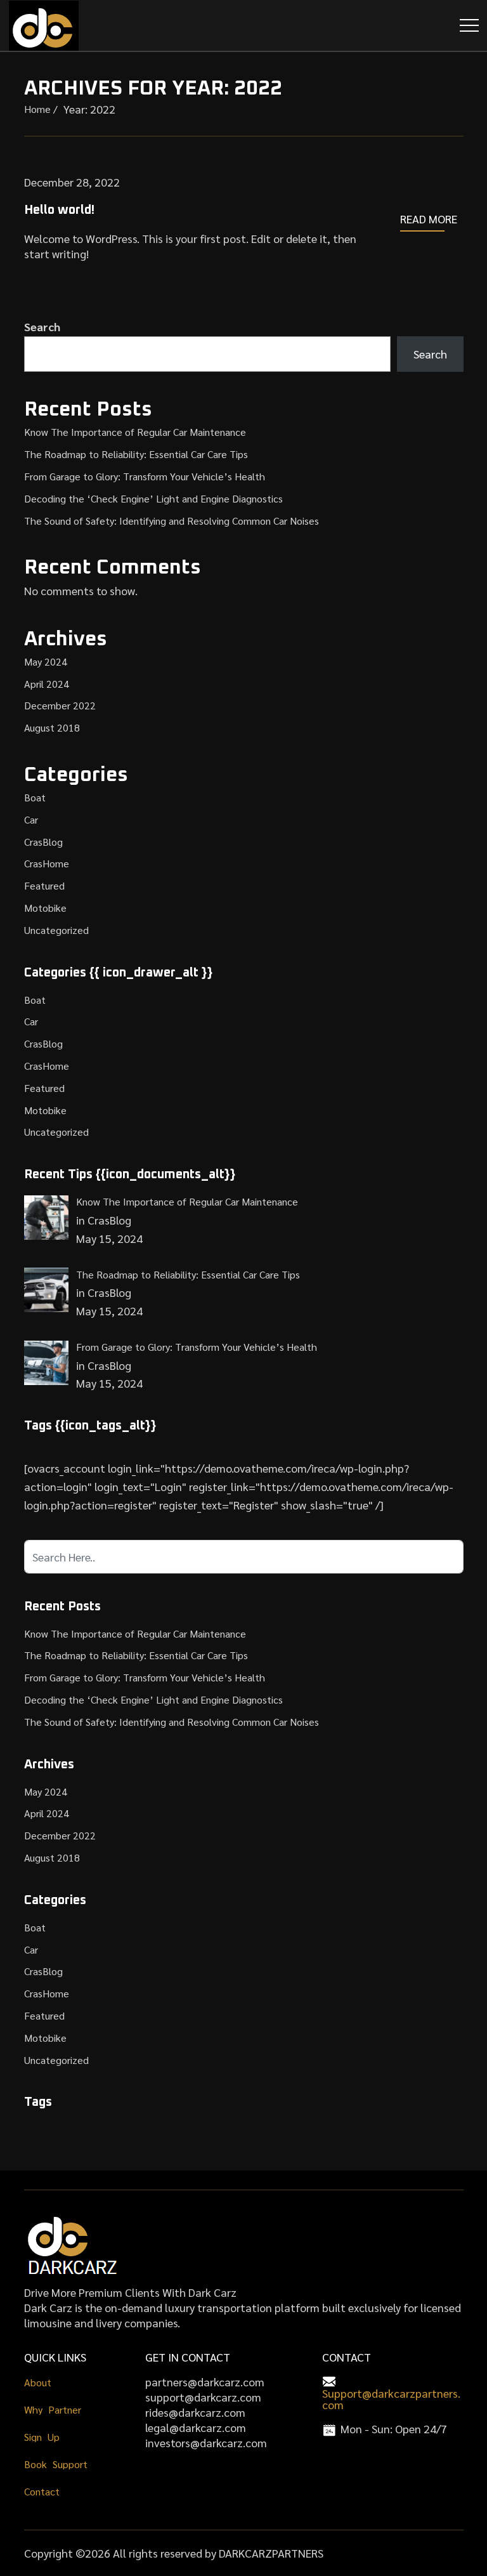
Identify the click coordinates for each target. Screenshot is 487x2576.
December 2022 (60, 705)
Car (31, 819)
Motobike (45, 908)
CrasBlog (43, 842)
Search (42, 326)
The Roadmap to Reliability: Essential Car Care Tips (136, 454)
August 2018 (52, 727)
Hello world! (59, 210)
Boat (35, 797)
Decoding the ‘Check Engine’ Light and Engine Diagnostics (153, 498)
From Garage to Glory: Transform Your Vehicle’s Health (145, 476)
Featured (44, 885)
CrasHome (47, 863)
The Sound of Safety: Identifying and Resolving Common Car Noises (172, 521)
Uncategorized (56, 930)
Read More (429, 219)
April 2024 (47, 684)
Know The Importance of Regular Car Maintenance (135, 432)
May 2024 (46, 661)
